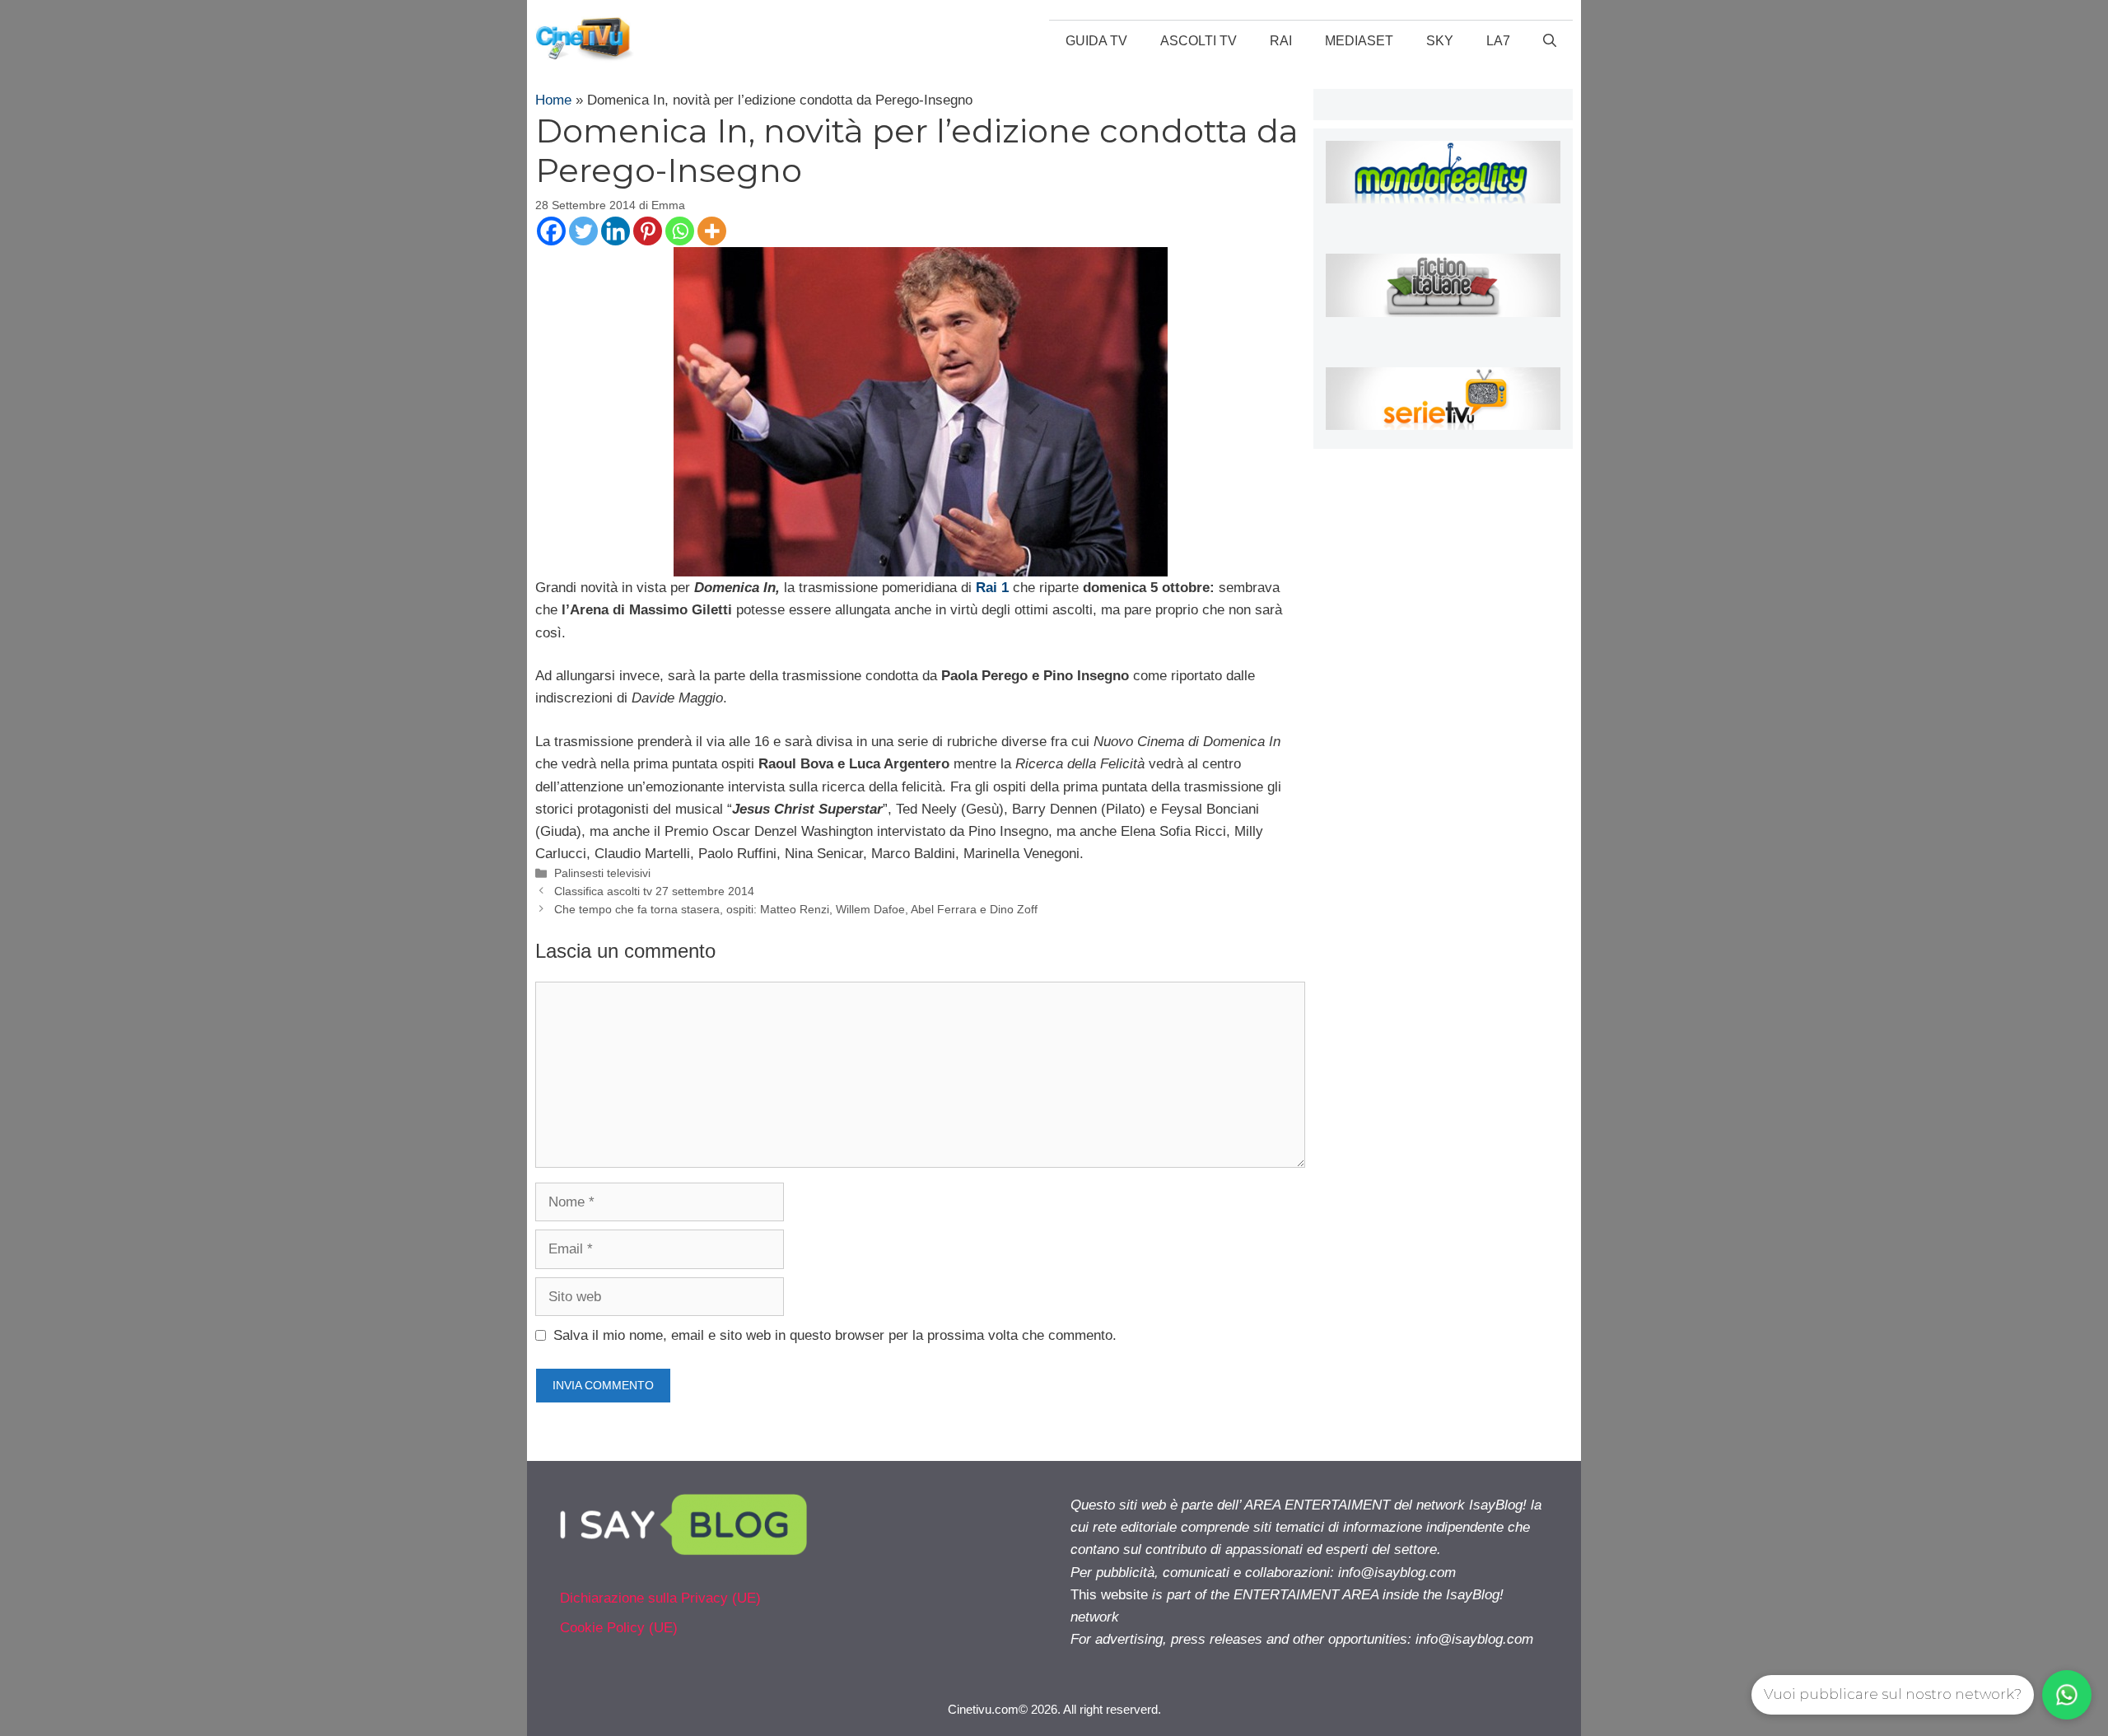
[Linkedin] (616, 231)
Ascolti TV (1199, 41)
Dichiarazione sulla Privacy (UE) (660, 1598)
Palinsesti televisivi (602, 873)
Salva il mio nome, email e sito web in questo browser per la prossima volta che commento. (835, 1335)
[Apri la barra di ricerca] (1550, 41)
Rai (1281, 41)
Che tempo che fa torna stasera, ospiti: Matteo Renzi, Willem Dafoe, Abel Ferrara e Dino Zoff (796, 909)
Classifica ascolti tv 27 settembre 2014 (654, 891)
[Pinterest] (648, 231)
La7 (1498, 41)
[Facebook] (551, 231)
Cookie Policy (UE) (619, 1628)
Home (553, 100)
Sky (1440, 41)
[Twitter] (583, 231)
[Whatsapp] (680, 231)
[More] (712, 231)
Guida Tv (1096, 41)
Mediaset (1359, 41)
